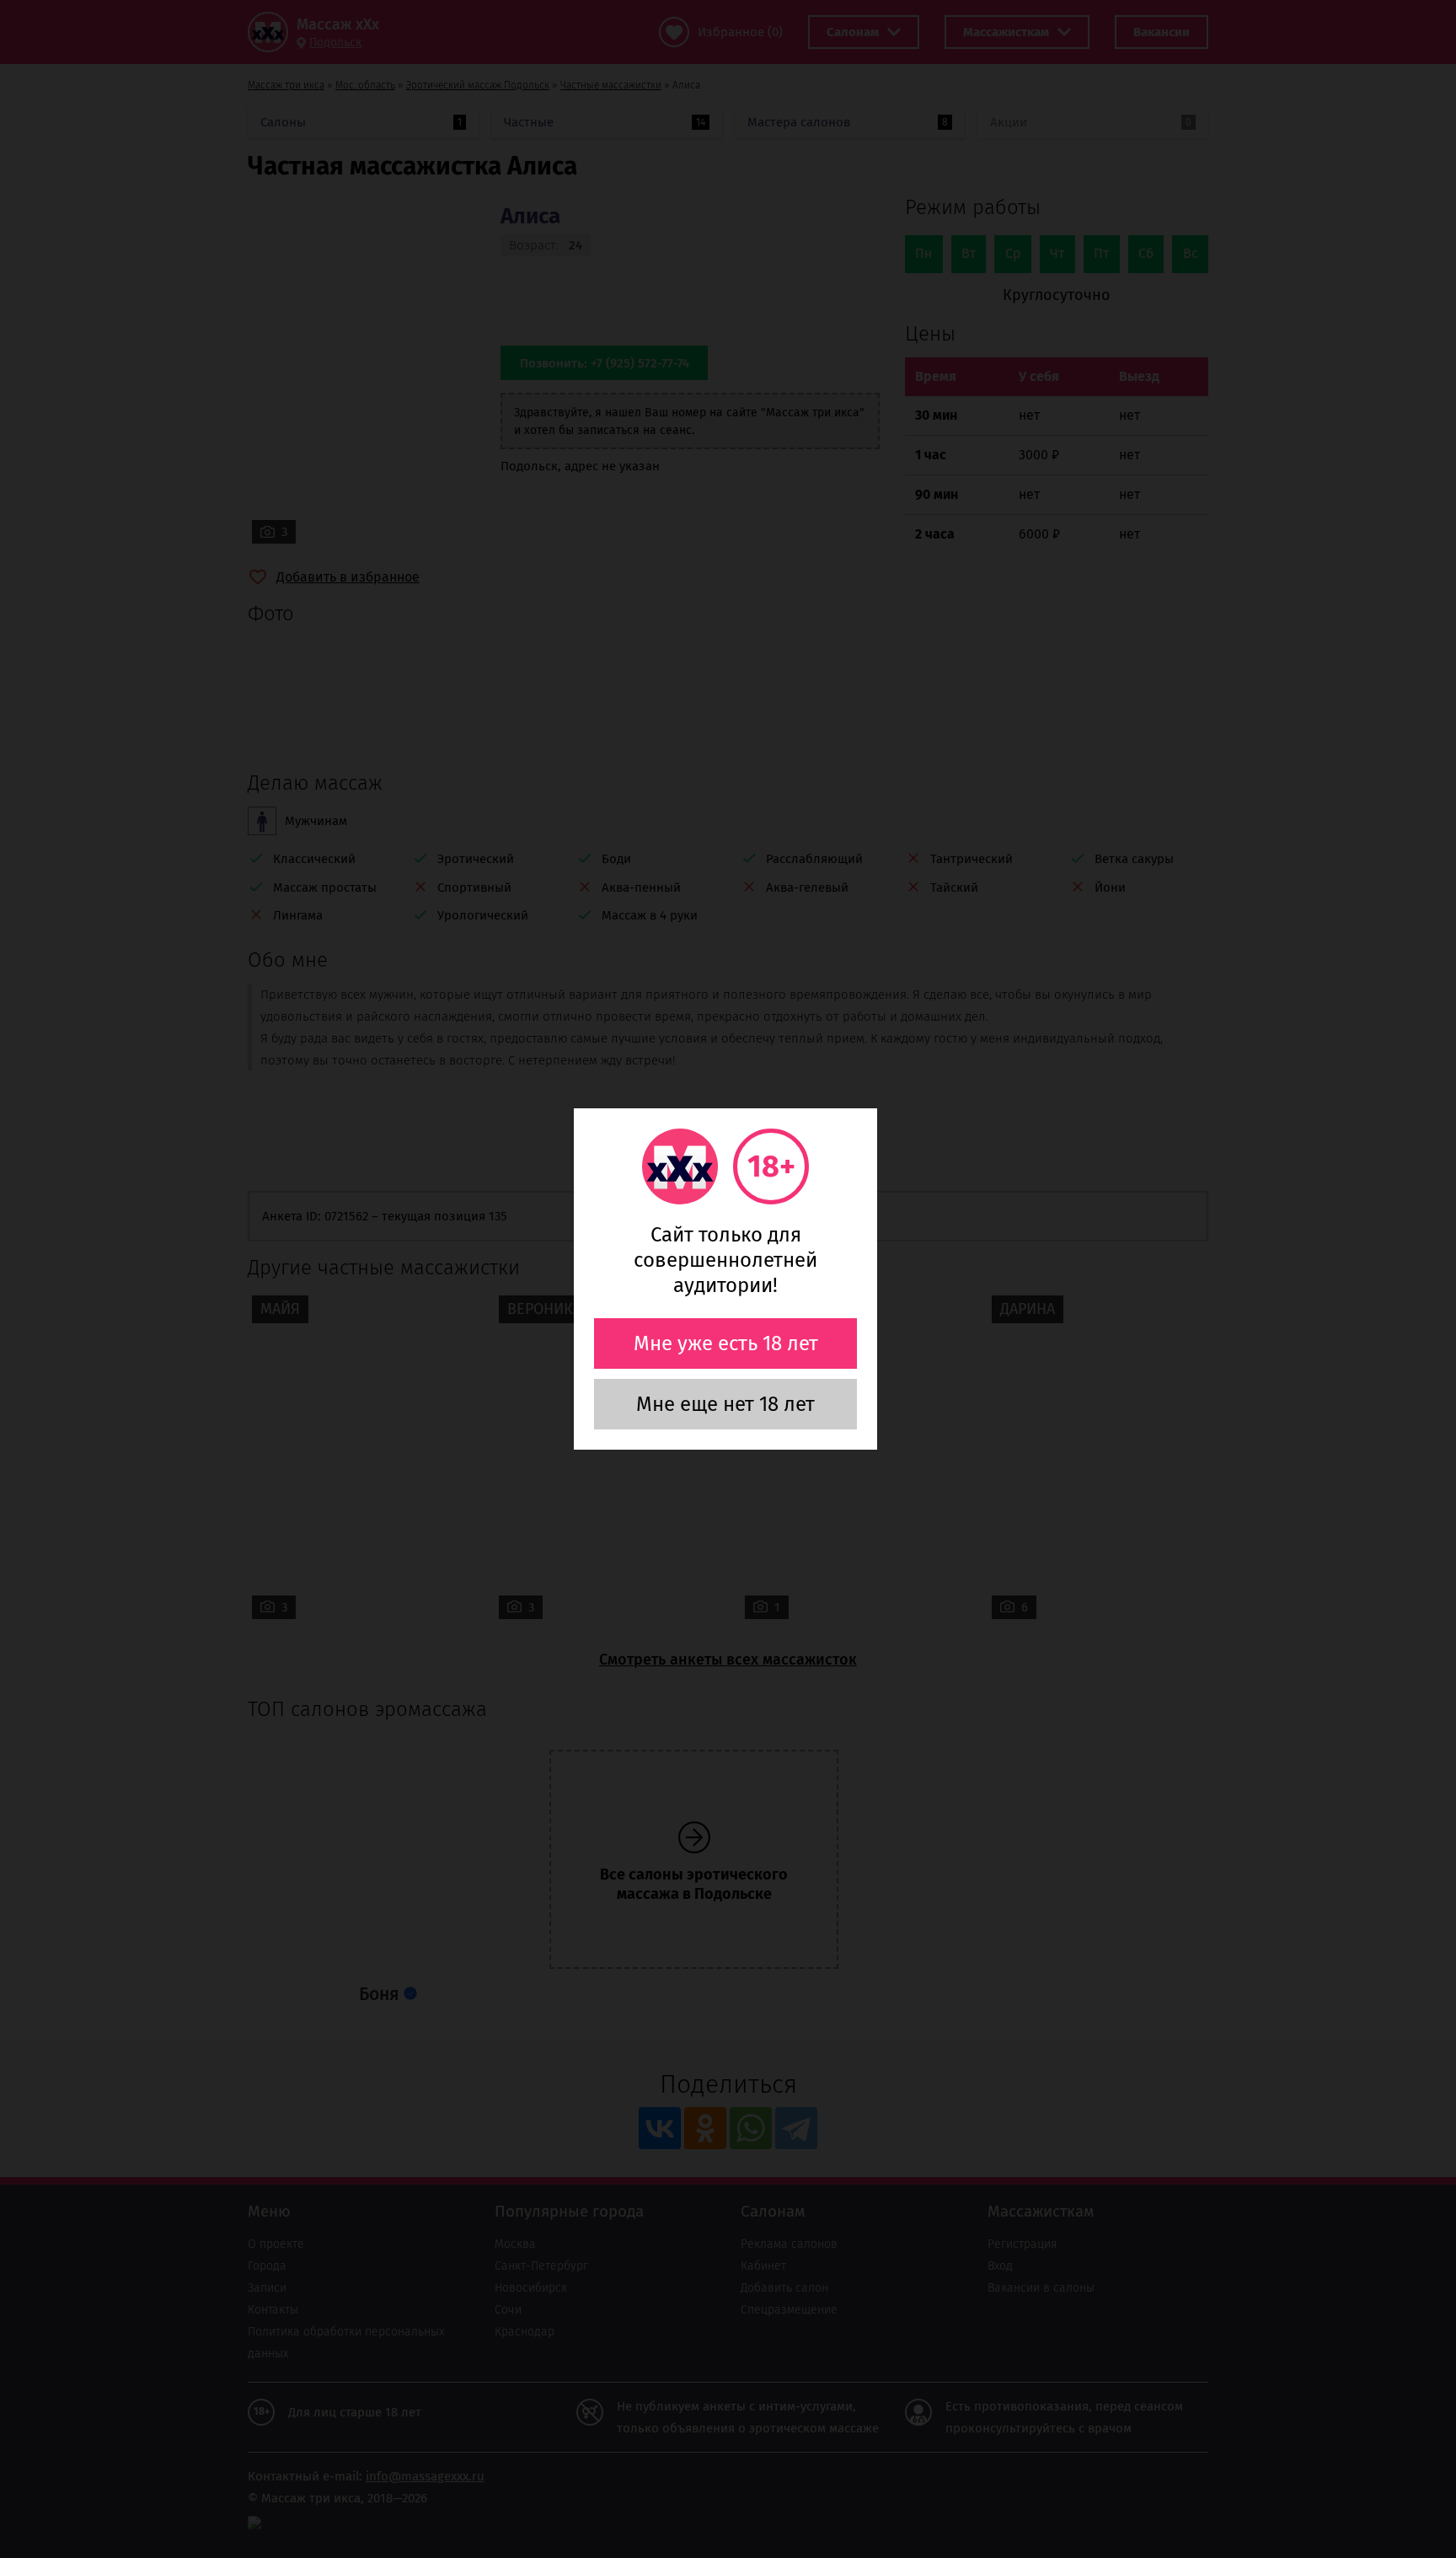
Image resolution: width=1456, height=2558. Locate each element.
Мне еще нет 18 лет (725, 1404)
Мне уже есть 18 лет (726, 1343)
